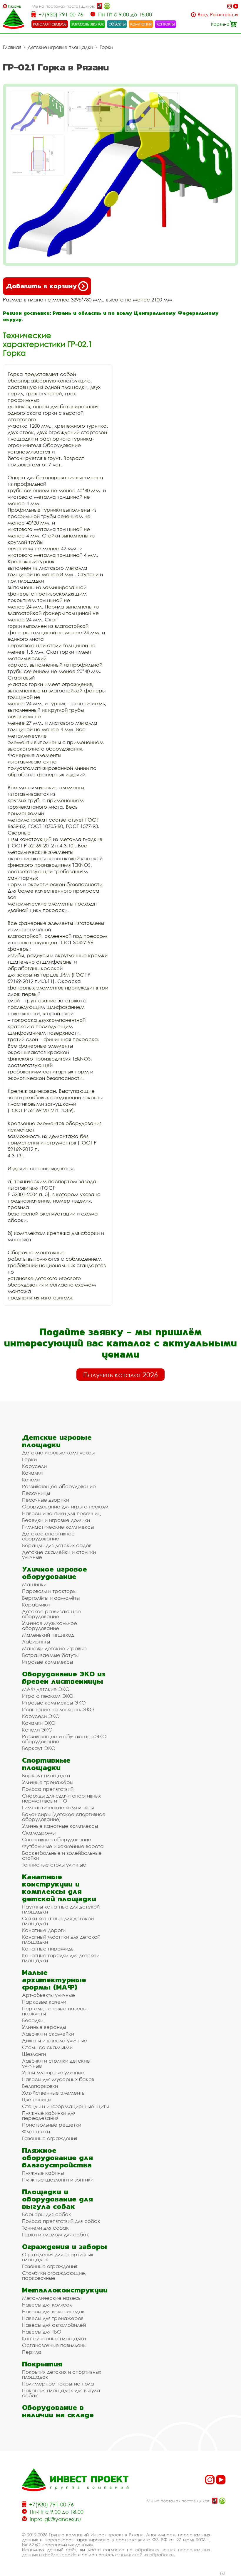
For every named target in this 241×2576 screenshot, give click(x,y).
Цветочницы (37, 2099)
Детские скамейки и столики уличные (59, 1555)
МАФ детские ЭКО (46, 1689)
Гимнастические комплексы (58, 1527)
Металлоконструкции (65, 2290)
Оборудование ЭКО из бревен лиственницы (64, 1678)
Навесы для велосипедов (53, 2311)
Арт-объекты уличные (48, 1995)
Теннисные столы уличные (54, 1865)
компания (141, 24)
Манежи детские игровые (54, 1648)
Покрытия (42, 2364)
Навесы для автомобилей (54, 2325)
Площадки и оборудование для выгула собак (57, 2199)
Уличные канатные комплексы (60, 1826)
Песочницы (36, 1493)
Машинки (34, 1584)
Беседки (33, 2020)
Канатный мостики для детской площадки (61, 1939)
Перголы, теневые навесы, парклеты (55, 2011)
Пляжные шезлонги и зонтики (58, 2180)
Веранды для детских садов (57, 1545)
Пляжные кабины (43, 2173)
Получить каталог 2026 (120, 1375)
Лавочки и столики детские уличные (56, 2063)
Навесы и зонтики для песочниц (61, 1513)
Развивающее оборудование (59, 1486)
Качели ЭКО (37, 1730)
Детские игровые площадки (60, 47)
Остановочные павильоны (54, 2345)
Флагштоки (36, 2131)
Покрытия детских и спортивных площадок (62, 2374)
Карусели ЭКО (41, 1716)
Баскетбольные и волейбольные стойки (62, 1855)
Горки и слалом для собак (56, 2234)
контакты (166, 24)
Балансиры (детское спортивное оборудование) (64, 1817)
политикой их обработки (147, 2555)
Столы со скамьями (47, 2047)
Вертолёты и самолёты (51, 1598)
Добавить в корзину (41, 286)
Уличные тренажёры (48, 1782)
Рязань (15, 6)
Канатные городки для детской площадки (61, 1958)
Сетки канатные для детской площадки (58, 1921)
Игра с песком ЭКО (48, 1696)
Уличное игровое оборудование (55, 1573)
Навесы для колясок (47, 2305)
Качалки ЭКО (39, 1723)
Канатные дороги (44, 1930)
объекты (117, 24)
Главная (12, 47)
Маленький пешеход (48, 1635)
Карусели (34, 1466)
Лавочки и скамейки (48, 2034)
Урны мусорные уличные (53, 2072)
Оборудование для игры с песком (65, 1507)
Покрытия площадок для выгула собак (61, 2393)
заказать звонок (88, 24)
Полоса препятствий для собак (61, 2221)
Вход (203, 15)
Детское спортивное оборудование (48, 1536)
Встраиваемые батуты (50, 1655)
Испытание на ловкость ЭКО (58, 1709)
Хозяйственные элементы (54, 2093)
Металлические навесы (52, 2298)
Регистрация (224, 15)
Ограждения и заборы (65, 2247)
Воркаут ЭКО (39, 1748)
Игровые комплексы (47, 1662)
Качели (31, 1480)
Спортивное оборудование (57, 1839)
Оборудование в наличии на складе (58, 2411)
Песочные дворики (46, 1500)
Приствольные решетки (52, 2125)
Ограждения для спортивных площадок (58, 2257)
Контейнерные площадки (54, 2338)
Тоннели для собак (45, 2228)
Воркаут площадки (46, 1775)
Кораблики (36, 1605)
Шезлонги (34, 2054)
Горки (106, 47)
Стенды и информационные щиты (65, 2106)
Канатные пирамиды (48, 1949)
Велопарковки (40, 2086)
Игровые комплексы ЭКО (54, 1703)
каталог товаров (50, 24)
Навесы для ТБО (42, 2332)
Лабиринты (36, 1642)
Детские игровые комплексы (58, 1453)
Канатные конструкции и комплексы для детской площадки (59, 1888)
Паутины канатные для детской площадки (61, 1909)
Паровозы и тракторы (49, 1591)
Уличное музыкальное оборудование (50, 1626)
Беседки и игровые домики (56, 1520)
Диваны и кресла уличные (55, 2040)
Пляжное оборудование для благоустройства (57, 2158)
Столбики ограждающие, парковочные (54, 2275)
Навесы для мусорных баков (58, 2079)
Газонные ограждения (50, 2138)
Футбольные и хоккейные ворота (63, 1846)
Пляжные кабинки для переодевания (49, 2115)
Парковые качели (44, 2002)
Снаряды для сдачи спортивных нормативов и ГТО (61, 1798)
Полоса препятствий (48, 1789)
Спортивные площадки (46, 1764)
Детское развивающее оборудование (51, 1614)
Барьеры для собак (47, 2214)
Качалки (32, 1473)
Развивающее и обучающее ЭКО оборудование (64, 1739)
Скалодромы (39, 1833)
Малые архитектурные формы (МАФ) (54, 1980)
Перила (32, 2352)
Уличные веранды (44, 2027)
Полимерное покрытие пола (58, 2384)
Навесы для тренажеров (53, 2318)
